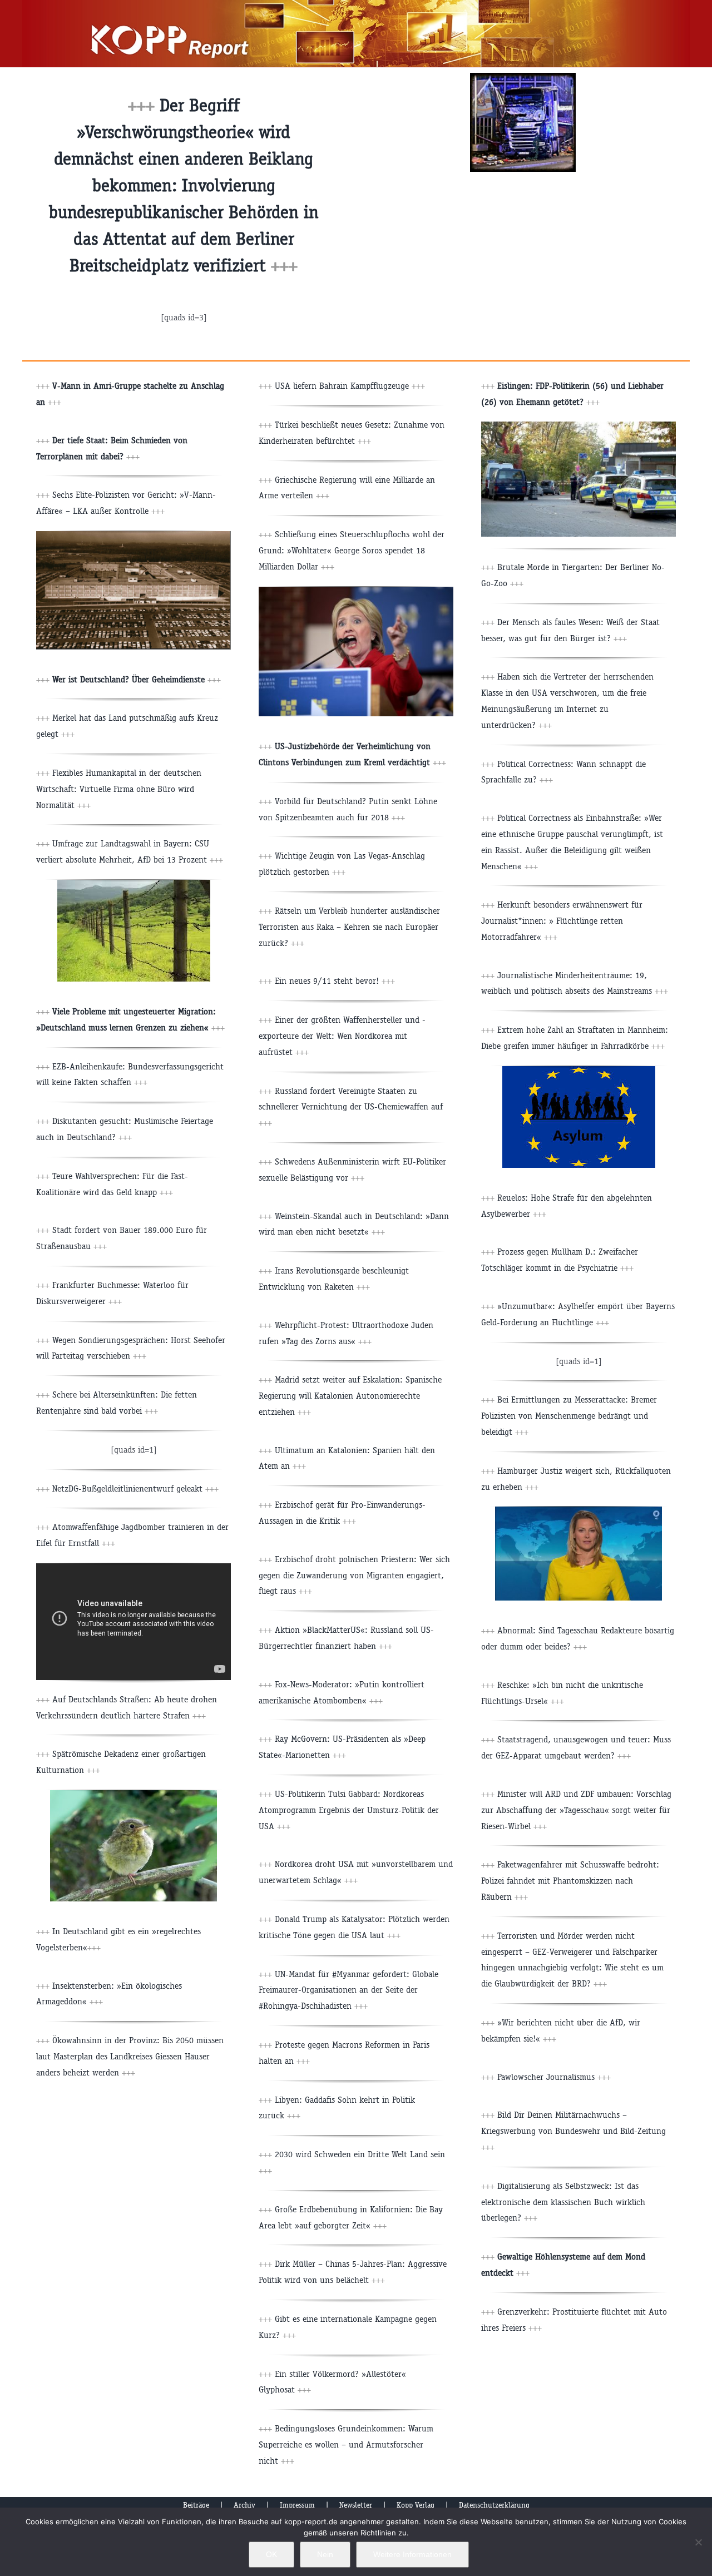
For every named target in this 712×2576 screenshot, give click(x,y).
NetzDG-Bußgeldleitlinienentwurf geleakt (135, 1488)
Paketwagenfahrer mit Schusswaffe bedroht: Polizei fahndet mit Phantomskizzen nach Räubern (570, 1881)
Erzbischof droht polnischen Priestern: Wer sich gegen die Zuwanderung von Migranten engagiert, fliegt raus (354, 1575)
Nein (325, 2554)
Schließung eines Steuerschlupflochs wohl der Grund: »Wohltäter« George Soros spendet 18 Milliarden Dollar (352, 550)
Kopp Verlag (416, 2505)
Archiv (244, 2505)
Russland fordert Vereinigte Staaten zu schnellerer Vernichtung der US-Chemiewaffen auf (351, 1107)
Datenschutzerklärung (494, 2505)
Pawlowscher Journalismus (554, 2077)
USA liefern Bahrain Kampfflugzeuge (342, 386)
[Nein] (698, 2542)
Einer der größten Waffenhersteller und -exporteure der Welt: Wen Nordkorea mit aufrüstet (342, 1036)
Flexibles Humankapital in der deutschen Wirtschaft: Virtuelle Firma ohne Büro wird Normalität (119, 789)
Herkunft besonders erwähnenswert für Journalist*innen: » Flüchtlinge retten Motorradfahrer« (562, 921)
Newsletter (356, 2505)
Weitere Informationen (412, 2554)
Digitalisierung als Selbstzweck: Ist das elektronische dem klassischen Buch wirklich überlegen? (563, 2202)
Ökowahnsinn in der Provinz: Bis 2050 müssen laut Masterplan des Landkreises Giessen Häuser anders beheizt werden (130, 2056)
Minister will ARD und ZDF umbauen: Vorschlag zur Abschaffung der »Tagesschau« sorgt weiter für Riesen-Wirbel (576, 1810)
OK (271, 2554)
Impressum (297, 2505)
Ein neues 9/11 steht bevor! (335, 981)
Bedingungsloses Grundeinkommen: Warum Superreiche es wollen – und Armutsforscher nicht (346, 2444)
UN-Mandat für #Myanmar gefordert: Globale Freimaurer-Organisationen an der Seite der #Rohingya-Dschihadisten (348, 1990)
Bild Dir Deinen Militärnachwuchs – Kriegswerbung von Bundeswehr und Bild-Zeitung (573, 2131)
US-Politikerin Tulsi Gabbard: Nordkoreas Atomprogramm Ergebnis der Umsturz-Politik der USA (349, 1810)
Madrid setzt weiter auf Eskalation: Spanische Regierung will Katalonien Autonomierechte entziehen (350, 1396)
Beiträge (196, 2505)
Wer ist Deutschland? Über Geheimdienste (128, 679)
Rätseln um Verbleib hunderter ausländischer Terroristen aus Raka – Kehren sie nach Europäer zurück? (349, 927)
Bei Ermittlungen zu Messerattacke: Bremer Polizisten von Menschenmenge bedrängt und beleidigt (569, 1416)
